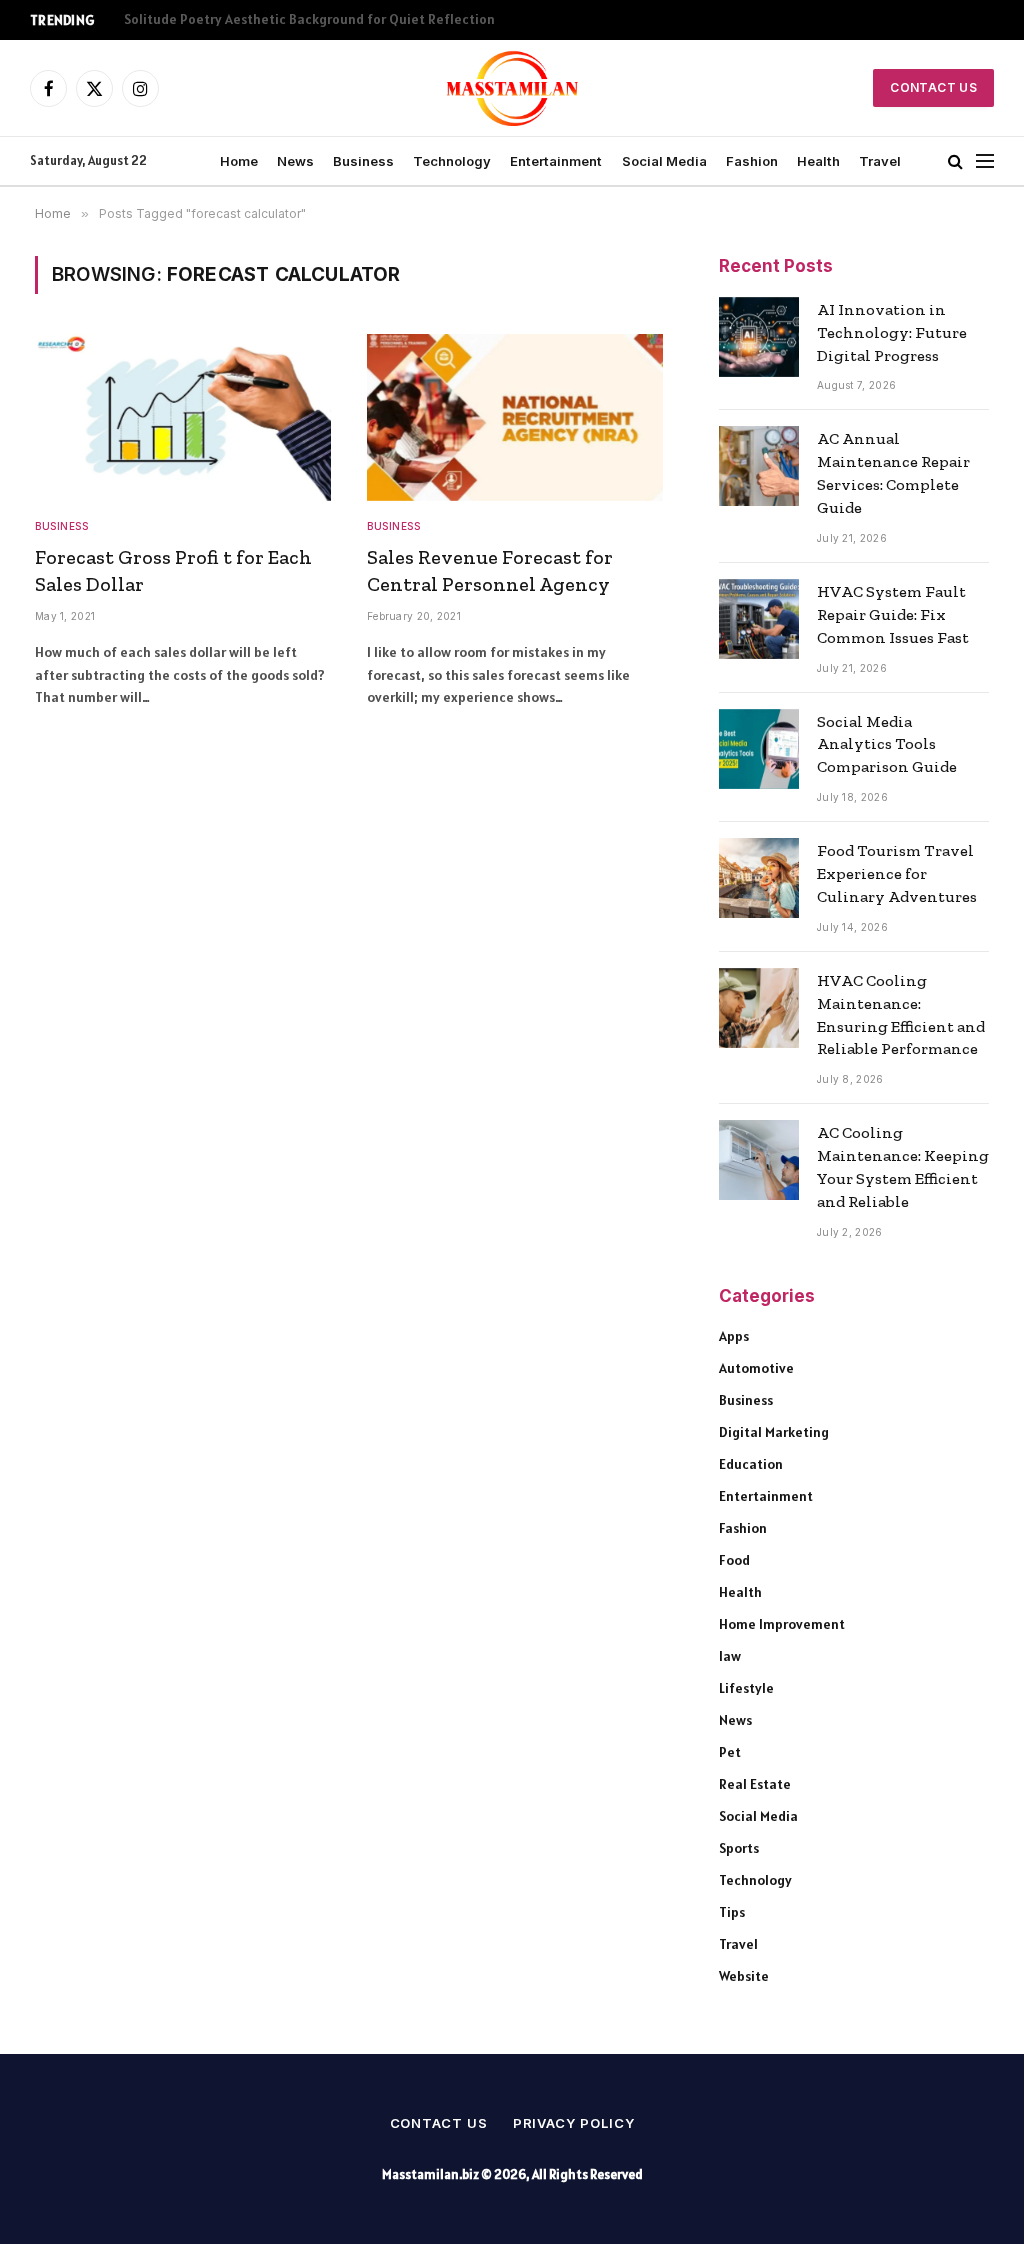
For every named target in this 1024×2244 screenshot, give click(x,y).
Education (751, 1464)
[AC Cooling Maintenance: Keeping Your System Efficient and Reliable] (759, 1160)
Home (239, 161)
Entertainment (556, 161)
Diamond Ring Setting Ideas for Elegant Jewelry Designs (299, 19)
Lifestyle (746, 1688)
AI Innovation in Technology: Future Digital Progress (892, 332)
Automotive (756, 1368)
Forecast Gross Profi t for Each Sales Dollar (173, 570)
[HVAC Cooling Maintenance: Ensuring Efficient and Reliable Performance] (759, 1008)
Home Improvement (782, 1624)
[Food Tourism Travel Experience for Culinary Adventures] (759, 878)
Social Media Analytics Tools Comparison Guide (887, 744)
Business (363, 161)
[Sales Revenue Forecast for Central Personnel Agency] (515, 417)
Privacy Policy (574, 2123)
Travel (880, 161)
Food (734, 1560)
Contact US (933, 87)
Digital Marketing (774, 1432)
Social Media (664, 161)
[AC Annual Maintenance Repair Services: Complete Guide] (759, 466)
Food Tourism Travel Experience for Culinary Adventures (897, 873)
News (295, 161)
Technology (452, 161)
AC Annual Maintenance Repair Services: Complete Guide (893, 473)
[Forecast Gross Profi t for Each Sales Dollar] (183, 417)
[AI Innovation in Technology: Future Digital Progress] (759, 337)
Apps (734, 1336)
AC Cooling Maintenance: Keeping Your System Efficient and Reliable (903, 1167)
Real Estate (755, 1784)
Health (818, 161)
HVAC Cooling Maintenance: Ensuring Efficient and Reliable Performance (901, 1015)
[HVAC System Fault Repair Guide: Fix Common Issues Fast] (759, 619)
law (730, 1656)
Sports (739, 1848)
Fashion (752, 161)
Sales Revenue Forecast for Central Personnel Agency (490, 570)
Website (744, 1976)
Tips (732, 1912)
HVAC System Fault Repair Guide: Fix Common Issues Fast (893, 614)
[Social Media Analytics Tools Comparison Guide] (759, 749)
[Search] (955, 161)
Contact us (439, 2123)
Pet (730, 1752)
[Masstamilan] (512, 88)
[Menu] (985, 161)
